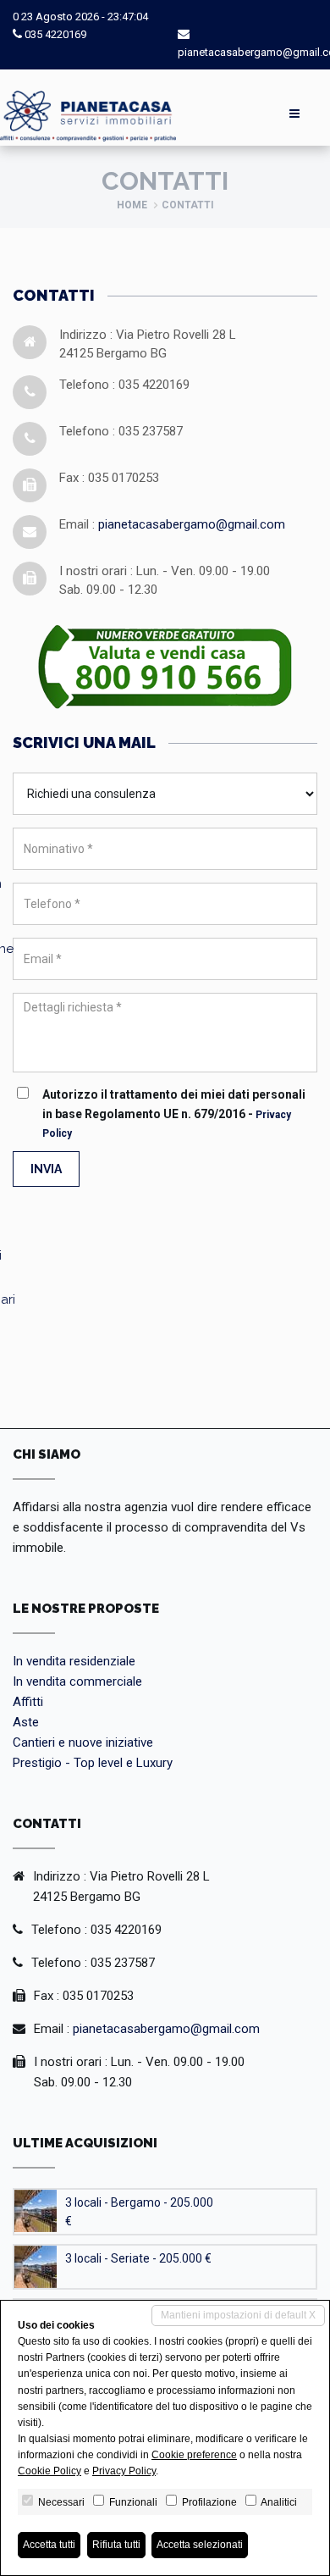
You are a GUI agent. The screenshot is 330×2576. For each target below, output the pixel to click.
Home (132, 205)
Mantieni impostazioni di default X (238, 2315)
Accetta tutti (49, 2545)
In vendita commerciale (77, 1681)
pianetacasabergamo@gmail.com (192, 524)
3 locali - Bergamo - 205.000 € (139, 2212)
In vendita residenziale (74, 1661)
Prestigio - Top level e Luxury (93, 1763)
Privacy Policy (124, 2471)
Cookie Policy (49, 2471)
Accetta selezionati (200, 2545)
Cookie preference (194, 2455)
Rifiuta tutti (116, 2545)
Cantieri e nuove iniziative (83, 1742)
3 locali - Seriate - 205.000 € (138, 2258)
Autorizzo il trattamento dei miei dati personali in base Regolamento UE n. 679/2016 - (174, 1113)
